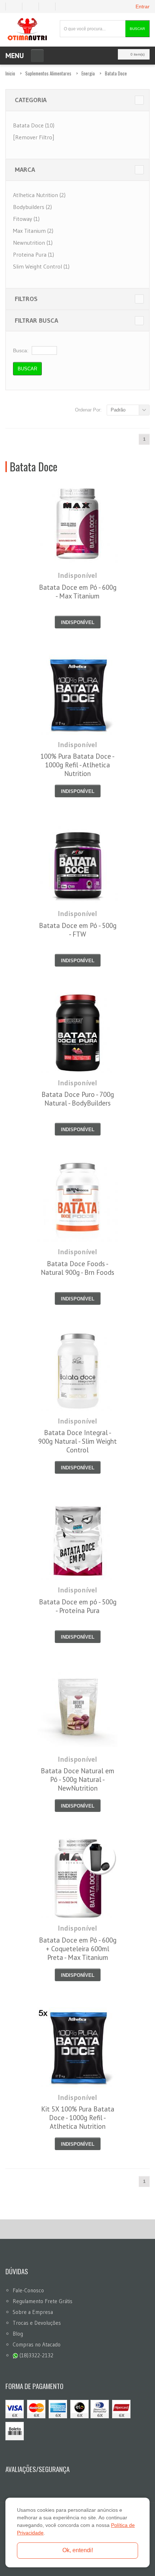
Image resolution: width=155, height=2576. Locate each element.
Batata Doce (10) (34, 125)
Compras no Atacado (37, 2344)
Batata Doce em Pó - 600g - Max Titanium (78, 592)
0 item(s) (138, 54)
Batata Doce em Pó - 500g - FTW (78, 930)
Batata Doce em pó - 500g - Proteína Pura (78, 1606)
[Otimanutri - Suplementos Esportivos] (27, 29)
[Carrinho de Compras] (50, 6)
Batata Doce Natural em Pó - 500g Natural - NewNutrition (77, 1779)
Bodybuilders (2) (32, 207)
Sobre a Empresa (33, 2312)
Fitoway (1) (26, 219)
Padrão (118, 410)
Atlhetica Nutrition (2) (39, 195)
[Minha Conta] (33, 6)
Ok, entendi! (78, 2550)
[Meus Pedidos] (14, 6)
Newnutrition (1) (33, 243)
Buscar (137, 29)
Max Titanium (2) (33, 231)
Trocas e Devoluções (37, 2323)
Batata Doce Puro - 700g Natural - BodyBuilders (78, 1099)
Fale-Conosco (28, 2290)
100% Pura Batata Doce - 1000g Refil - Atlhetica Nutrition (77, 765)
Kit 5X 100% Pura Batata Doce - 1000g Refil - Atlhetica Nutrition (78, 2118)
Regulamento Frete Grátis (43, 2301)
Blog (18, 2334)
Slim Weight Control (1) (41, 266)
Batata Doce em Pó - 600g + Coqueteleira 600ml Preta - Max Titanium (78, 1949)
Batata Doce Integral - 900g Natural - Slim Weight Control (77, 1441)
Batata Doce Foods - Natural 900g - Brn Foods (77, 1268)
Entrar (143, 6)
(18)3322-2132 (36, 2355)
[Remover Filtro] (34, 137)
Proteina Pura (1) (34, 254)
